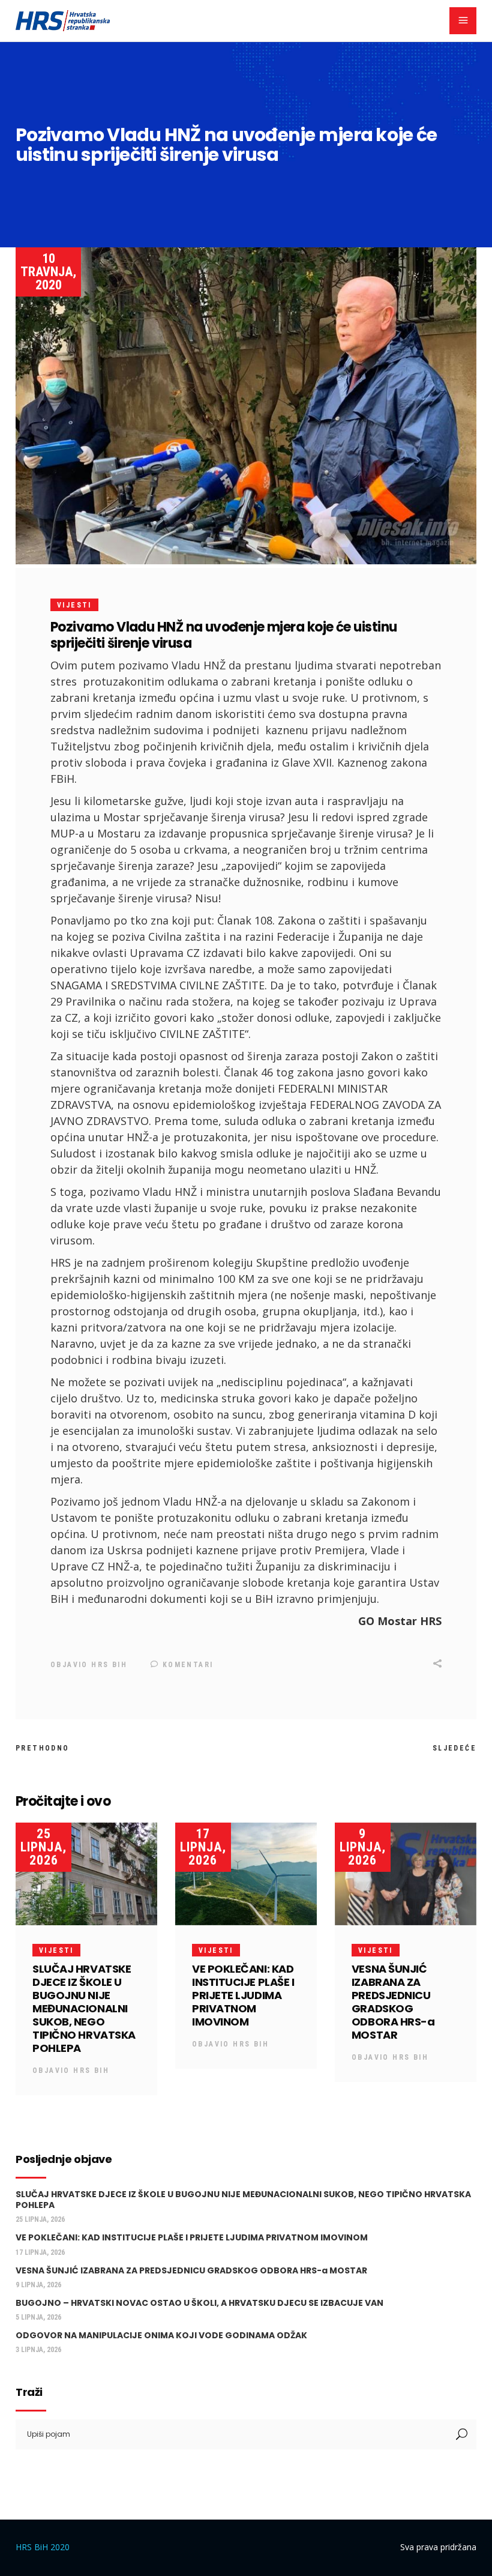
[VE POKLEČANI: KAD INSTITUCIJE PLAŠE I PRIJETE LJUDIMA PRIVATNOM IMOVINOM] (246, 1874)
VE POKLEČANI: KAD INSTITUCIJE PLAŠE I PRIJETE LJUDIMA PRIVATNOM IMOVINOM (243, 1995)
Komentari (186, 1665)
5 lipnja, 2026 (38, 2317)
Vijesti (74, 605)
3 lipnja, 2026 (38, 2350)
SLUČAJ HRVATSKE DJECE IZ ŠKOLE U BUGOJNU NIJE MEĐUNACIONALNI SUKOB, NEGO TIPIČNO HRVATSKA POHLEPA (84, 2008)
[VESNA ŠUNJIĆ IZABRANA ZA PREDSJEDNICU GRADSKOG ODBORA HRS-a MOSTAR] (406, 1874)
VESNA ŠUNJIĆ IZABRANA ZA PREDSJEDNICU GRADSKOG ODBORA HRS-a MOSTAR (393, 2002)
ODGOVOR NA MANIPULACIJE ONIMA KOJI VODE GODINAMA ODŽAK (161, 2335)
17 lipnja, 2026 (203, 1847)
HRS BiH (109, 1665)
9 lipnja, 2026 (363, 1847)
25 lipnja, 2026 (43, 1847)
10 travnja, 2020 (48, 272)
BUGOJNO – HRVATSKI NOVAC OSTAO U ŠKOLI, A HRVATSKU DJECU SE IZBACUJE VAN (199, 2303)
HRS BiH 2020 (43, 2547)
